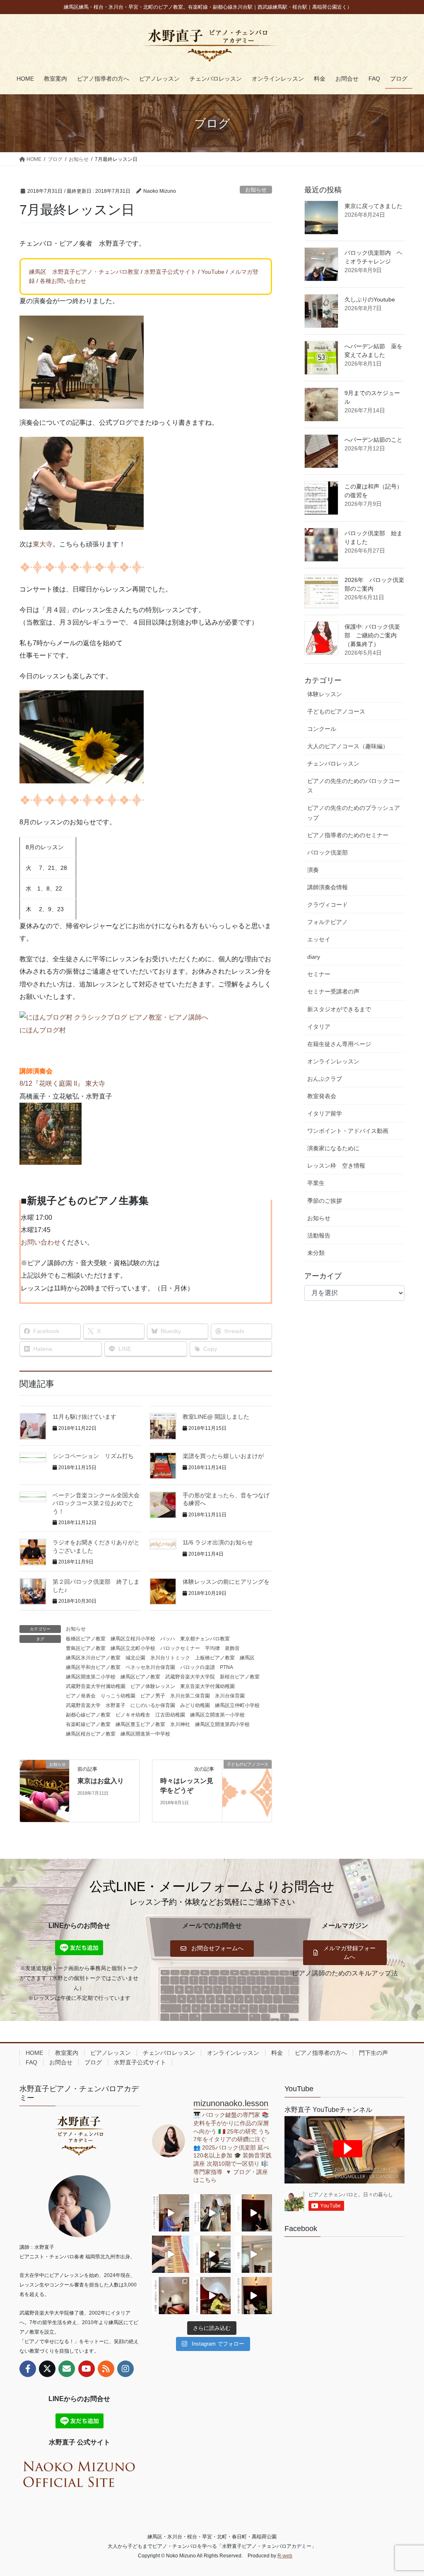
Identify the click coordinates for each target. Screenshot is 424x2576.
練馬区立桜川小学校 (133, 1639)
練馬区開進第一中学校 (145, 1734)
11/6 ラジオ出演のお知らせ (218, 1542)
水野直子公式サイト (170, 272)
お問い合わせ (41, 1242)
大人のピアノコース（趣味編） (348, 746)
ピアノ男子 (153, 1696)
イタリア (319, 1027)
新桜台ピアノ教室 (240, 1677)
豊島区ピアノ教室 (86, 1648)
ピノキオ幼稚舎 (133, 1715)
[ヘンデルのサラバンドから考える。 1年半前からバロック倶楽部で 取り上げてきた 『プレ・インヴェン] (212, 2254)
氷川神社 (180, 1724)
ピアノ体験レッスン (153, 1686)
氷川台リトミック (170, 1658)
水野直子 (116, 1705)
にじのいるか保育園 (153, 1705)
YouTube (213, 272)
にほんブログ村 (43, 1030)
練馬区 (247, 1658)
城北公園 (135, 1658)
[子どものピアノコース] (247, 1790)
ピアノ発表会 (81, 1696)
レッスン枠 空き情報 (336, 1166)
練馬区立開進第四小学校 (222, 1724)
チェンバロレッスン (333, 764)
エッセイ (319, 939)
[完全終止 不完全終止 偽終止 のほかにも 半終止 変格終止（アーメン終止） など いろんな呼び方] (171, 2296)
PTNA (226, 1667)
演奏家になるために (333, 1148)
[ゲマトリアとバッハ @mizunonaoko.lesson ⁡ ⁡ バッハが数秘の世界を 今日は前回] (253, 2296)
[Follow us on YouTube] (87, 2369)
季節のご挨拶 (325, 1201)
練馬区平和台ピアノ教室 (93, 1667)
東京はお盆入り (101, 1781)
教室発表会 (322, 1096)
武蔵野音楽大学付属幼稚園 (96, 1686)
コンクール (322, 729)
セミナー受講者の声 (333, 991)
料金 (277, 2053)
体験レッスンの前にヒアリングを (226, 1582)
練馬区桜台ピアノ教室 (91, 1734)
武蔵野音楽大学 (83, 1705)
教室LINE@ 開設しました (216, 1417)
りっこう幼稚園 (118, 1696)
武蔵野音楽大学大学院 (190, 1677)
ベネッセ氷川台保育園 (150, 1667)
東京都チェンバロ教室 (205, 1639)
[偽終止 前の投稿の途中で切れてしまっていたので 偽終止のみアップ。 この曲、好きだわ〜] (253, 2254)
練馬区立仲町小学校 (237, 1705)
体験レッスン (325, 694)
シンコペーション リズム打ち (93, 1456)
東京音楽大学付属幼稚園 (207, 1686)
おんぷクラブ (325, 1079)
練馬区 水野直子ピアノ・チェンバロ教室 (84, 272)
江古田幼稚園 (170, 1715)
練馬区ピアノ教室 (140, 1677)
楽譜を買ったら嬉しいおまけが (223, 1456)
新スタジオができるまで (339, 1009)
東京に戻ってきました (373, 206)
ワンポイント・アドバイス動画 (348, 1131)
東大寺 (43, 544)
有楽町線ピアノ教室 (88, 1724)
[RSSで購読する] (106, 2369)
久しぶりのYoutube (370, 299)
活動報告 (319, 1235)
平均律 (212, 1648)
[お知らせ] (45, 1790)
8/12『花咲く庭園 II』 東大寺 (62, 1083)
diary (314, 957)
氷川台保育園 (230, 1696)
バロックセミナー (180, 1648)
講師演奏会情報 (328, 887)
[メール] (67, 2369)
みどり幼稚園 (195, 1705)
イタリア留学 (325, 1113)
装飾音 (232, 1648)
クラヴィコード (328, 905)
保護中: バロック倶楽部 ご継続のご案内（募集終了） (372, 635)
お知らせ (256, 190)
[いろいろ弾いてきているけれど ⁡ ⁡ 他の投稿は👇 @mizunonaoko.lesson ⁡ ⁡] (212, 2296)
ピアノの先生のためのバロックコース (354, 786)
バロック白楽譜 (198, 1667)
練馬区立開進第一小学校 (217, 1715)
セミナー (319, 974)
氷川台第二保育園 (190, 1696)
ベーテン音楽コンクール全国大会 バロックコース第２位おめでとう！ (99, 1503)
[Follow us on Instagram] (125, 2369)
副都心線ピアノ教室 (88, 1715)
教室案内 (67, 2053)
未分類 (316, 1253)
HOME (34, 2053)
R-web (285, 2556)
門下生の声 (373, 2053)
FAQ (31, 2062)
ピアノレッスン (111, 2053)
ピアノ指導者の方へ (321, 2053)
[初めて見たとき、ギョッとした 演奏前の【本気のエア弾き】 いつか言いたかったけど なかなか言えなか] (171, 2213)
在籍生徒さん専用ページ (339, 1044)
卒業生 (316, 1183)
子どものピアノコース (336, 711)
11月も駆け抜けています (84, 1417)
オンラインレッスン (333, 1061)
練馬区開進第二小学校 (91, 1677)
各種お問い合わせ (63, 281)
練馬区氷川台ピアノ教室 (93, 1658)
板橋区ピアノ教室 (86, 1639)
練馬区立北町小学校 (133, 1648)
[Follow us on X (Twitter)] (47, 2369)
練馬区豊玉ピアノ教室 (140, 1724)
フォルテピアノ (328, 922)
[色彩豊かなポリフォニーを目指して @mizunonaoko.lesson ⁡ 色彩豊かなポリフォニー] (212, 2213)
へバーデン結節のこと (373, 440)
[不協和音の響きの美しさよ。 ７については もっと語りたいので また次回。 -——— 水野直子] (171, 2254)
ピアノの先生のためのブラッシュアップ (354, 813)
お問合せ (61, 2062)
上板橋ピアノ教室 (215, 1658)
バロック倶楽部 (328, 852)
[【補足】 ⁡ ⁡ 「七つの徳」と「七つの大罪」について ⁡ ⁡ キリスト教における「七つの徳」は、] (253, 2213)
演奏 (313, 870)
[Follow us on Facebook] (28, 2369)
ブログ (93, 2062)
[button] (212, 1949)
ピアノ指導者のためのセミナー (348, 835)
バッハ (168, 1639)
